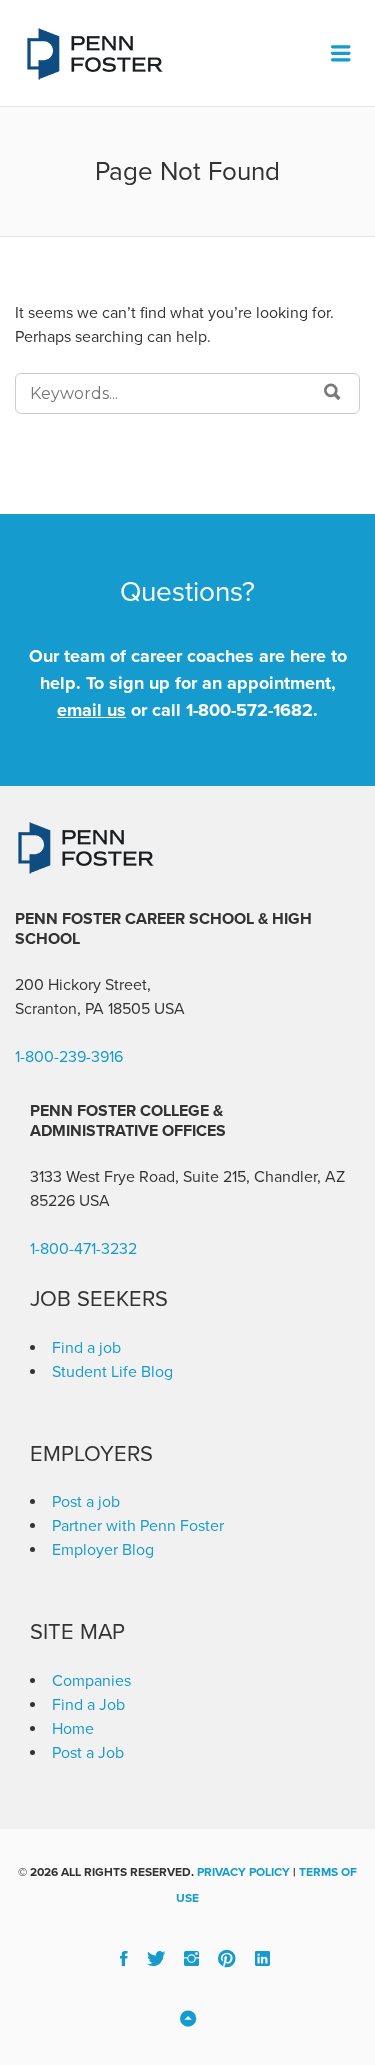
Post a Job (88, 1753)
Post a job (86, 1502)
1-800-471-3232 (83, 1249)
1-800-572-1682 (249, 710)
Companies (91, 1681)
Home (73, 1729)
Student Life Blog (112, 1372)
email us (91, 710)
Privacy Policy (243, 1872)
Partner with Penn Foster (138, 1526)
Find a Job (88, 1705)
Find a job (86, 1348)
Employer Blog (103, 1550)
